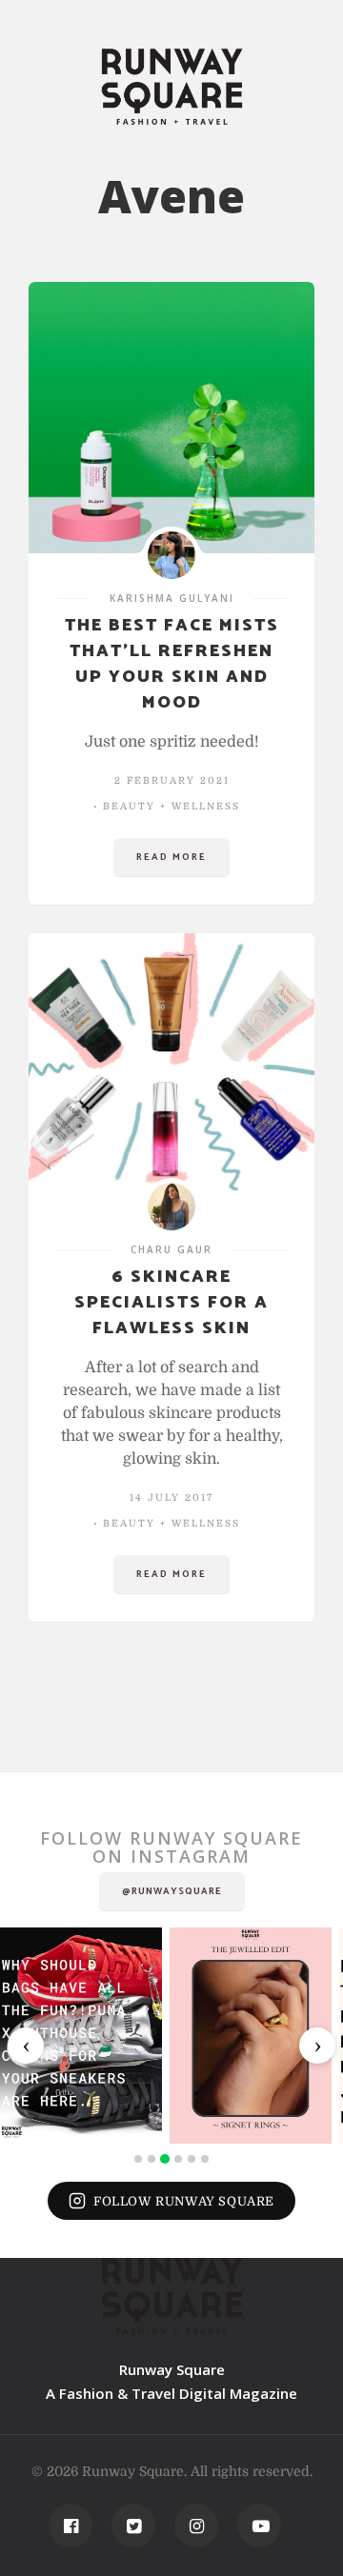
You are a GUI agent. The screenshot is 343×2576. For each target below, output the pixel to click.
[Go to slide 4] (178, 2159)
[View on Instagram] (81, 2036)
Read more (171, 857)
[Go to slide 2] (151, 2159)
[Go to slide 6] (205, 2159)
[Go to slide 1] (138, 2159)
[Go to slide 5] (192, 2159)
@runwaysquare (172, 1891)
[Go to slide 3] (165, 2159)
